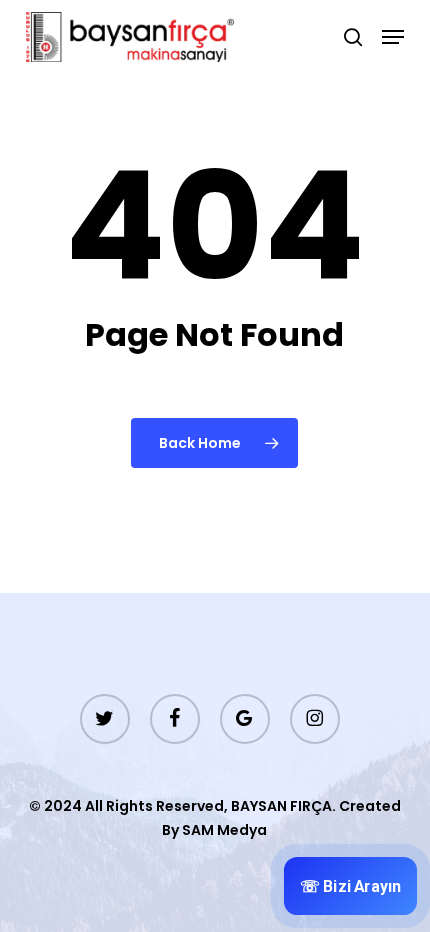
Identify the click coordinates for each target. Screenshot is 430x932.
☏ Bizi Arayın (351, 886)
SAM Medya (224, 830)
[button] (393, 37)
